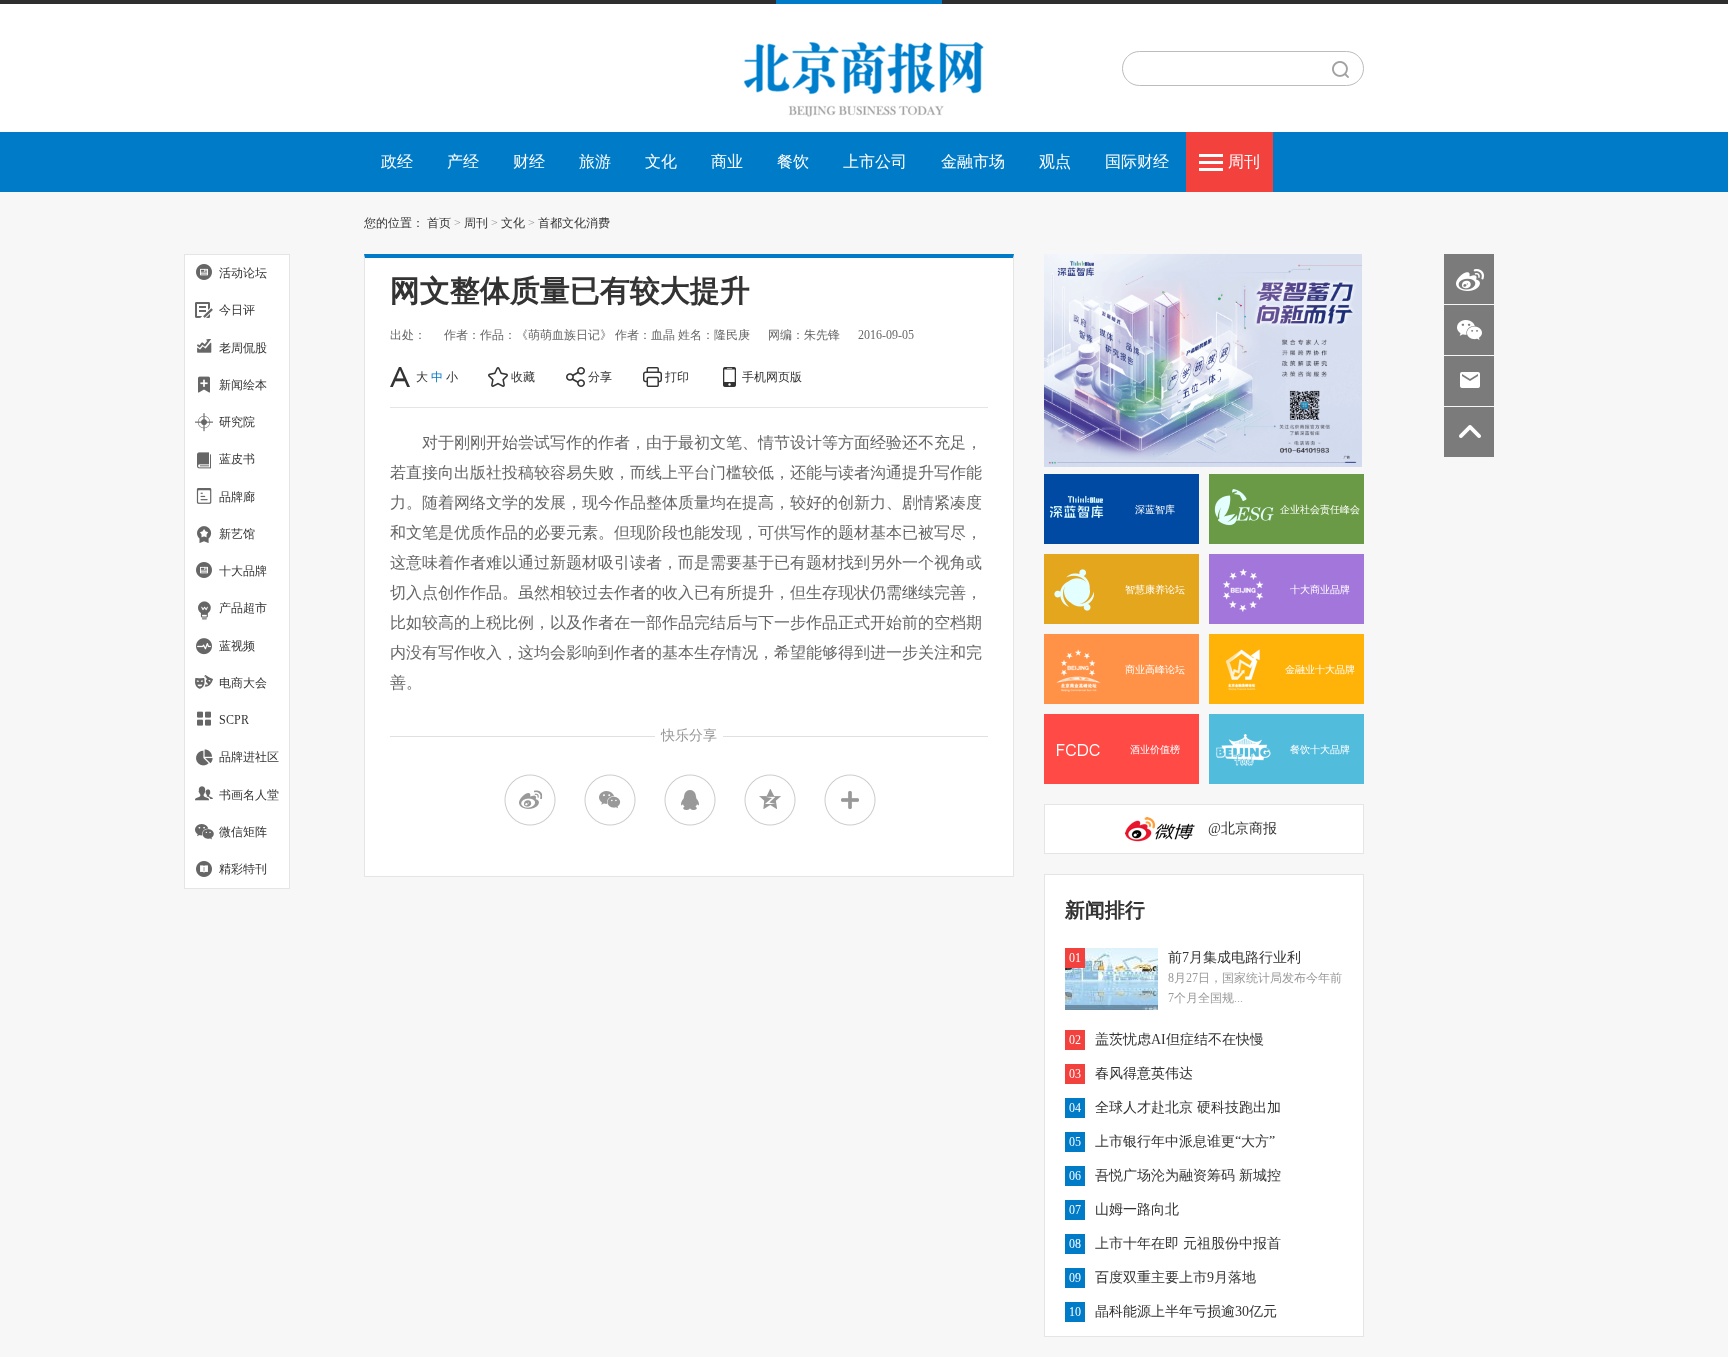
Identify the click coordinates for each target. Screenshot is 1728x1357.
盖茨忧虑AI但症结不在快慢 (1179, 1039)
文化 (661, 161)
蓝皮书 (237, 459)
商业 (727, 161)
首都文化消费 (574, 223)
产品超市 (243, 608)
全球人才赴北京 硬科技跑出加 (1188, 1107)
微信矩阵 (243, 832)
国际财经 (1137, 161)
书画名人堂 (249, 795)
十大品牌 (243, 571)
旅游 (595, 161)
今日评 (237, 310)
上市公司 (875, 161)
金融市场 (973, 161)
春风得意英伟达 (1144, 1073)
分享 (600, 377)
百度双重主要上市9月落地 (1175, 1277)
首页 (439, 223)
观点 (1055, 161)
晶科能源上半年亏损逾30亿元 (1186, 1311)
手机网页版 (772, 377)
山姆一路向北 (1137, 1209)
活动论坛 (243, 273)
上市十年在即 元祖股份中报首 (1188, 1243)
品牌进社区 (249, 757)
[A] (401, 377)
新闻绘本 (243, 385)
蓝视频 (237, 646)
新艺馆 (237, 534)
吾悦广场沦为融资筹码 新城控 (1188, 1175)
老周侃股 (243, 348)
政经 (397, 161)
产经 (463, 161)
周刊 (1244, 161)
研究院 (237, 422)
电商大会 (243, 683)
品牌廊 (237, 497)
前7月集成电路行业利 (1234, 957)
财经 (529, 161)
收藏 (523, 377)
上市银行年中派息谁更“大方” (1185, 1141)
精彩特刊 (243, 869)
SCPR (234, 720)
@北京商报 (1242, 828)
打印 (677, 377)
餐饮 (793, 161)
